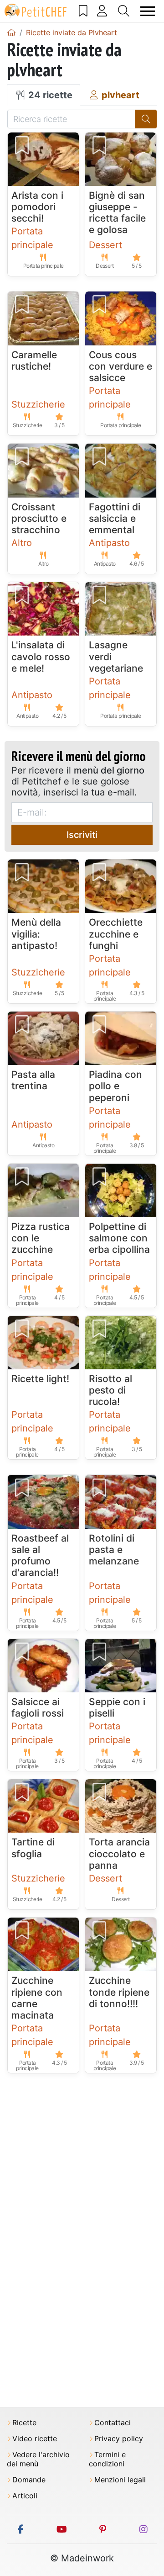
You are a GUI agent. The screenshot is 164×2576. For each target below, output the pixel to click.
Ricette (24, 2423)
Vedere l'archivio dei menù (38, 2459)
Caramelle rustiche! (34, 360)
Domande (29, 2480)
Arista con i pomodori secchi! (37, 207)
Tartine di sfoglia (33, 1848)
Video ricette (35, 2439)
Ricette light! (40, 1379)
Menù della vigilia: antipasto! (36, 934)
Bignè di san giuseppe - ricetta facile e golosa (117, 213)
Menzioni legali (120, 2480)
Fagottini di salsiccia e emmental (115, 518)
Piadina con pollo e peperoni (115, 1086)
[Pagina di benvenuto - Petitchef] (11, 32)
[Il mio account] (102, 11)
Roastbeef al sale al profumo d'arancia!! (40, 1556)
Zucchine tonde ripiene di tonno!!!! (119, 1992)
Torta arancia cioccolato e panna (119, 1853)
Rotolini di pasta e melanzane (114, 1550)
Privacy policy (119, 2439)
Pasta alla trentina (33, 1080)
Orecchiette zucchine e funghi (116, 934)
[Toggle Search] (124, 11)
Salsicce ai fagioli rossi (38, 1707)
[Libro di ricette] (83, 11)
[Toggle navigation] (148, 11)
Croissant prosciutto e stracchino (39, 518)
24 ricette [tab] (49, 95)
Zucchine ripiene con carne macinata (37, 1998)
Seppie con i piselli (117, 1707)
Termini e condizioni (107, 2459)
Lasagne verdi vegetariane (116, 656)
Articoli (25, 2496)
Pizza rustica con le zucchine (41, 1238)
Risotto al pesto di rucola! (110, 1390)
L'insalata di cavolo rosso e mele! (41, 656)
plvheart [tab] (119, 95)
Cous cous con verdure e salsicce (120, 366)
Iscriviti (82, 835)
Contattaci (113, 2423)
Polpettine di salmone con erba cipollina (119, 1238)
